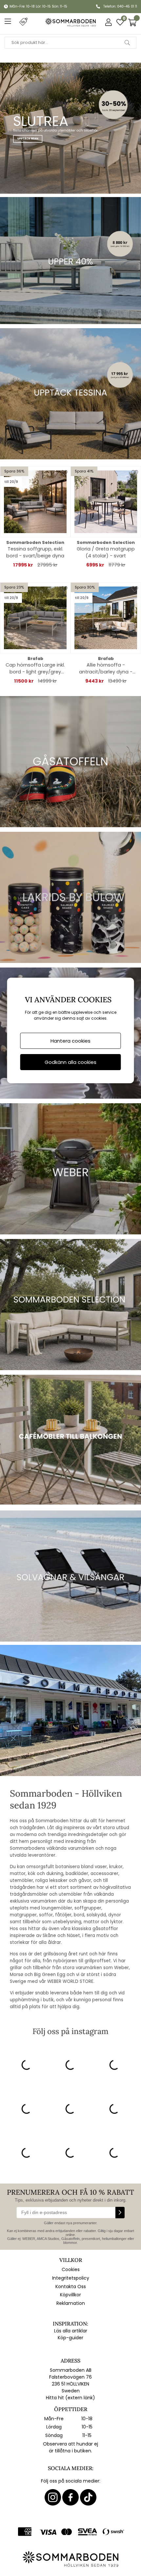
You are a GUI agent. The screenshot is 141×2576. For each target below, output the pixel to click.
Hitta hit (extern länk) (70, 2398)
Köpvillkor (70, 2295)
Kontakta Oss (71, 2286)
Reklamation (71, 2303)
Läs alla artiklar (71, 2331)
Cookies (71, 2269)
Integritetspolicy (71, 2278)
